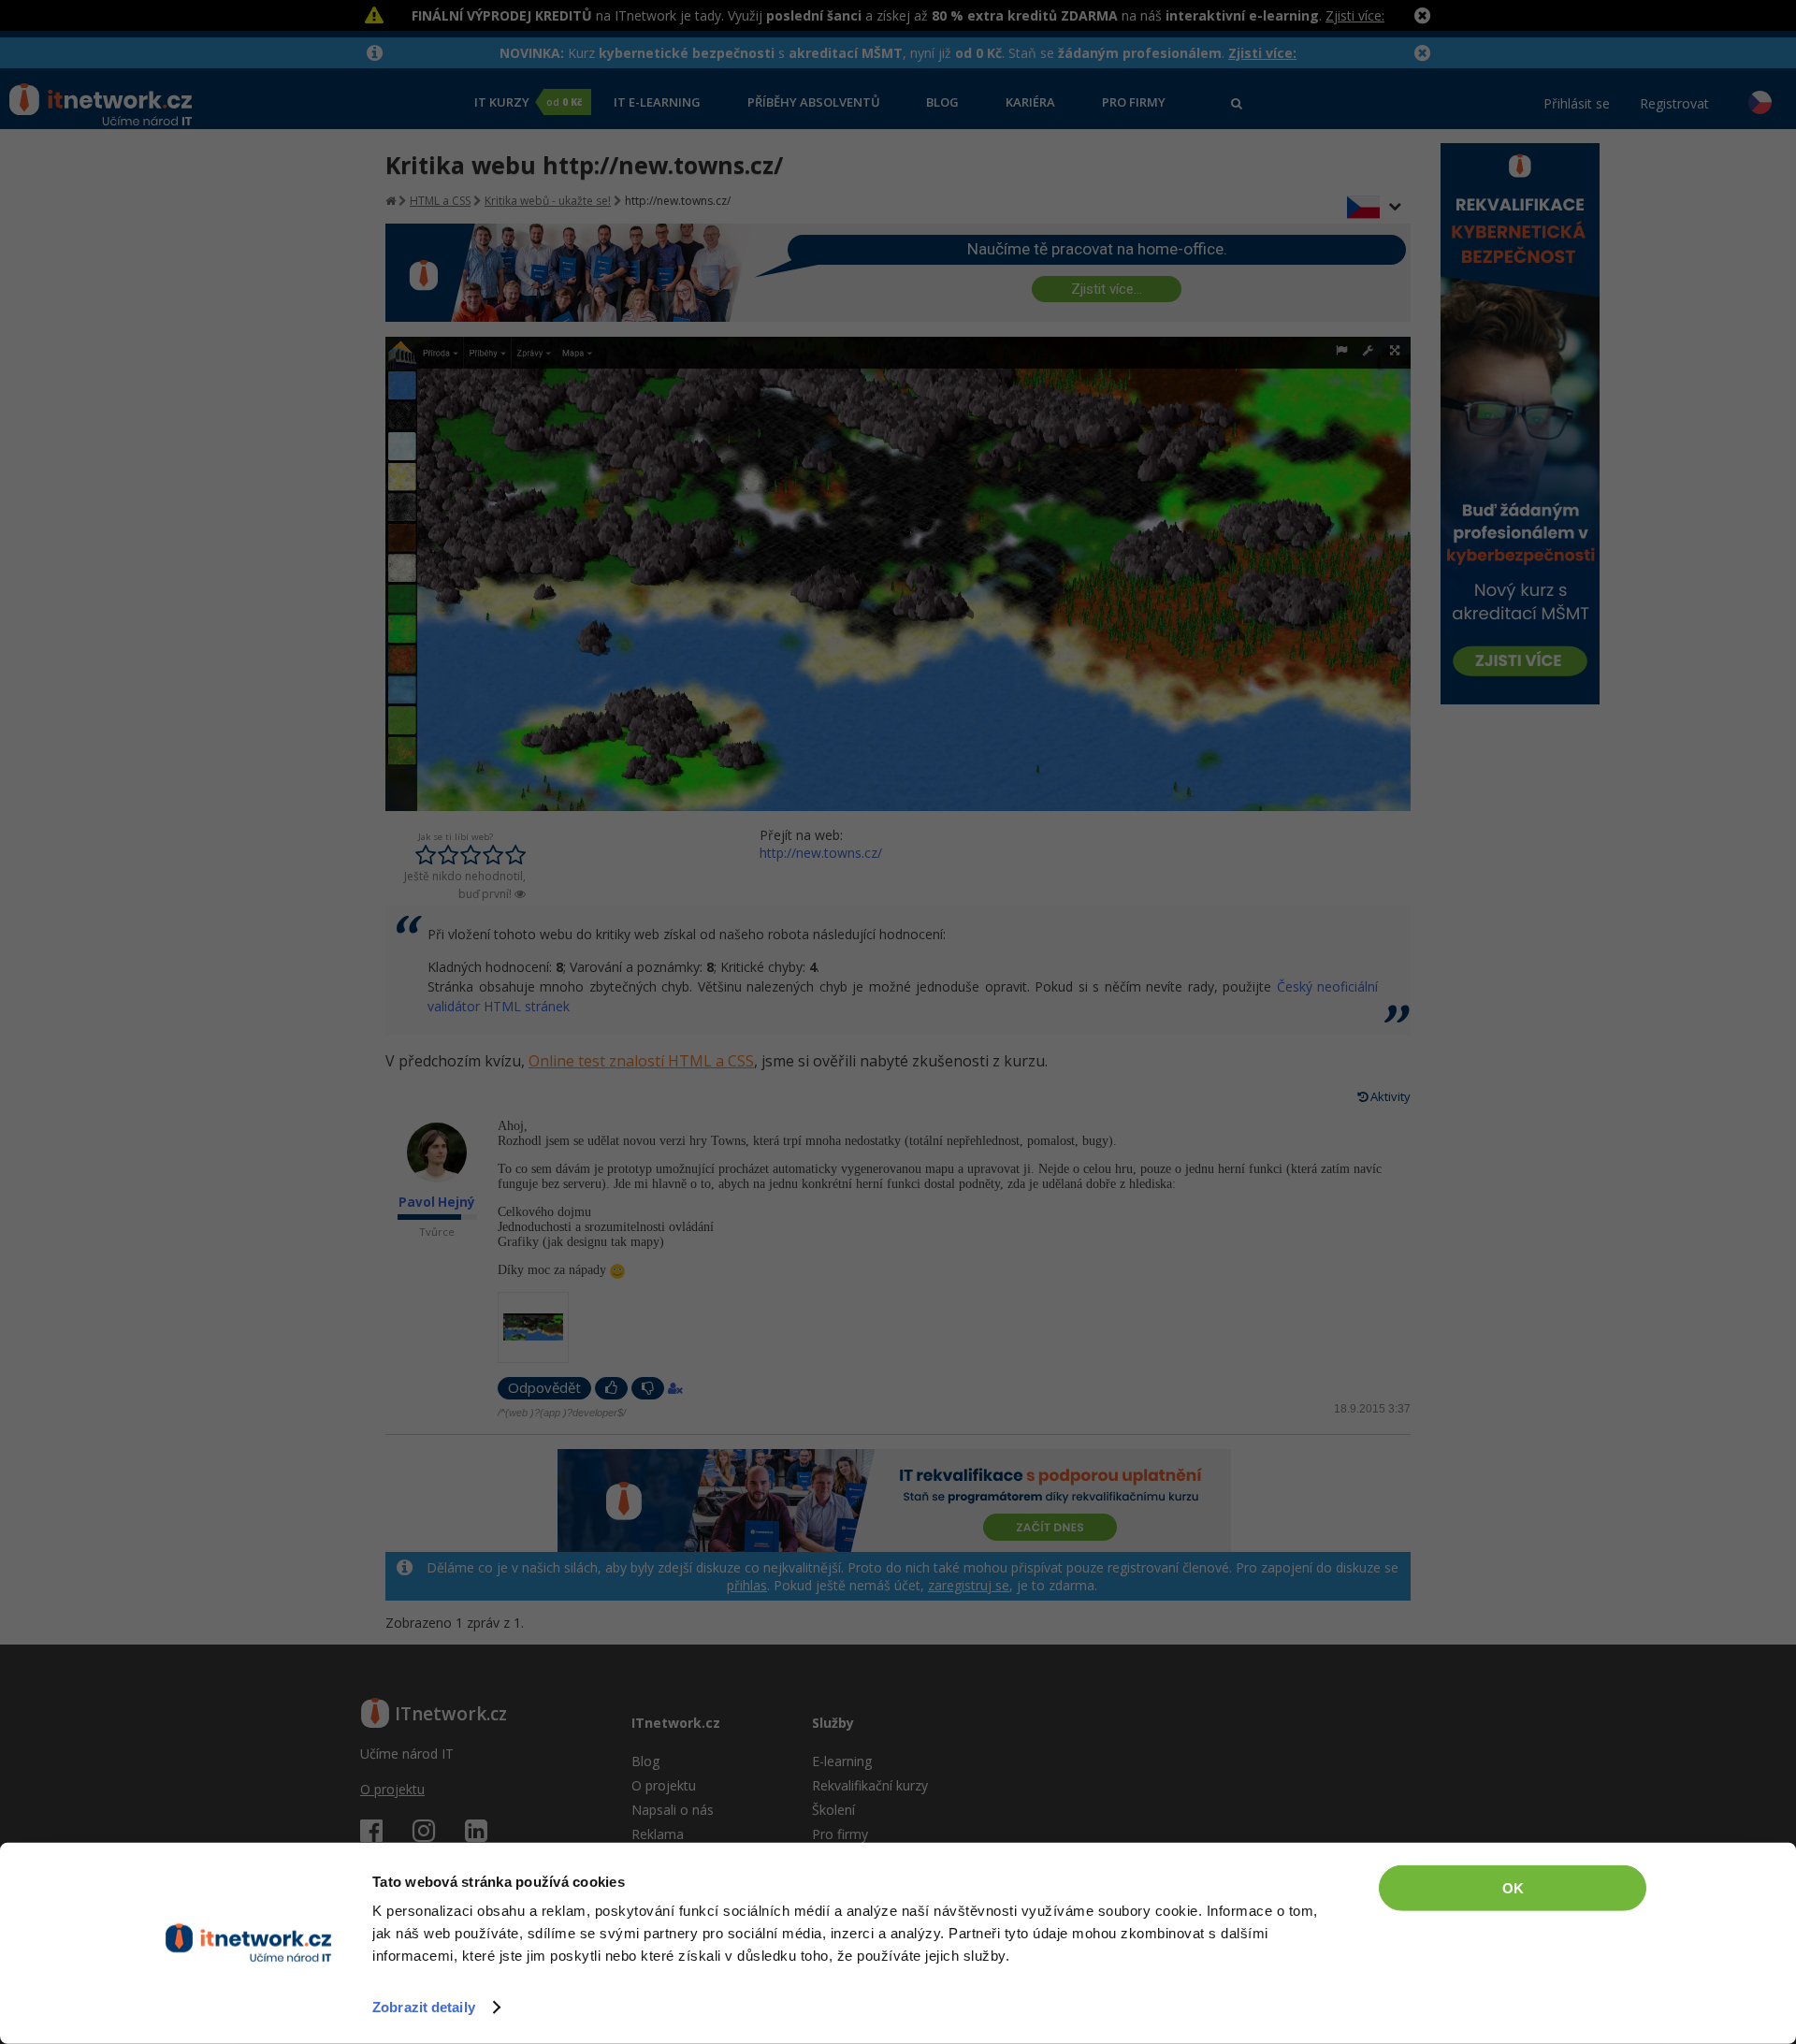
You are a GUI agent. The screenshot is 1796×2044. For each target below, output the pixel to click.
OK (1513, 1888)
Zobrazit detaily (424, 2007)
